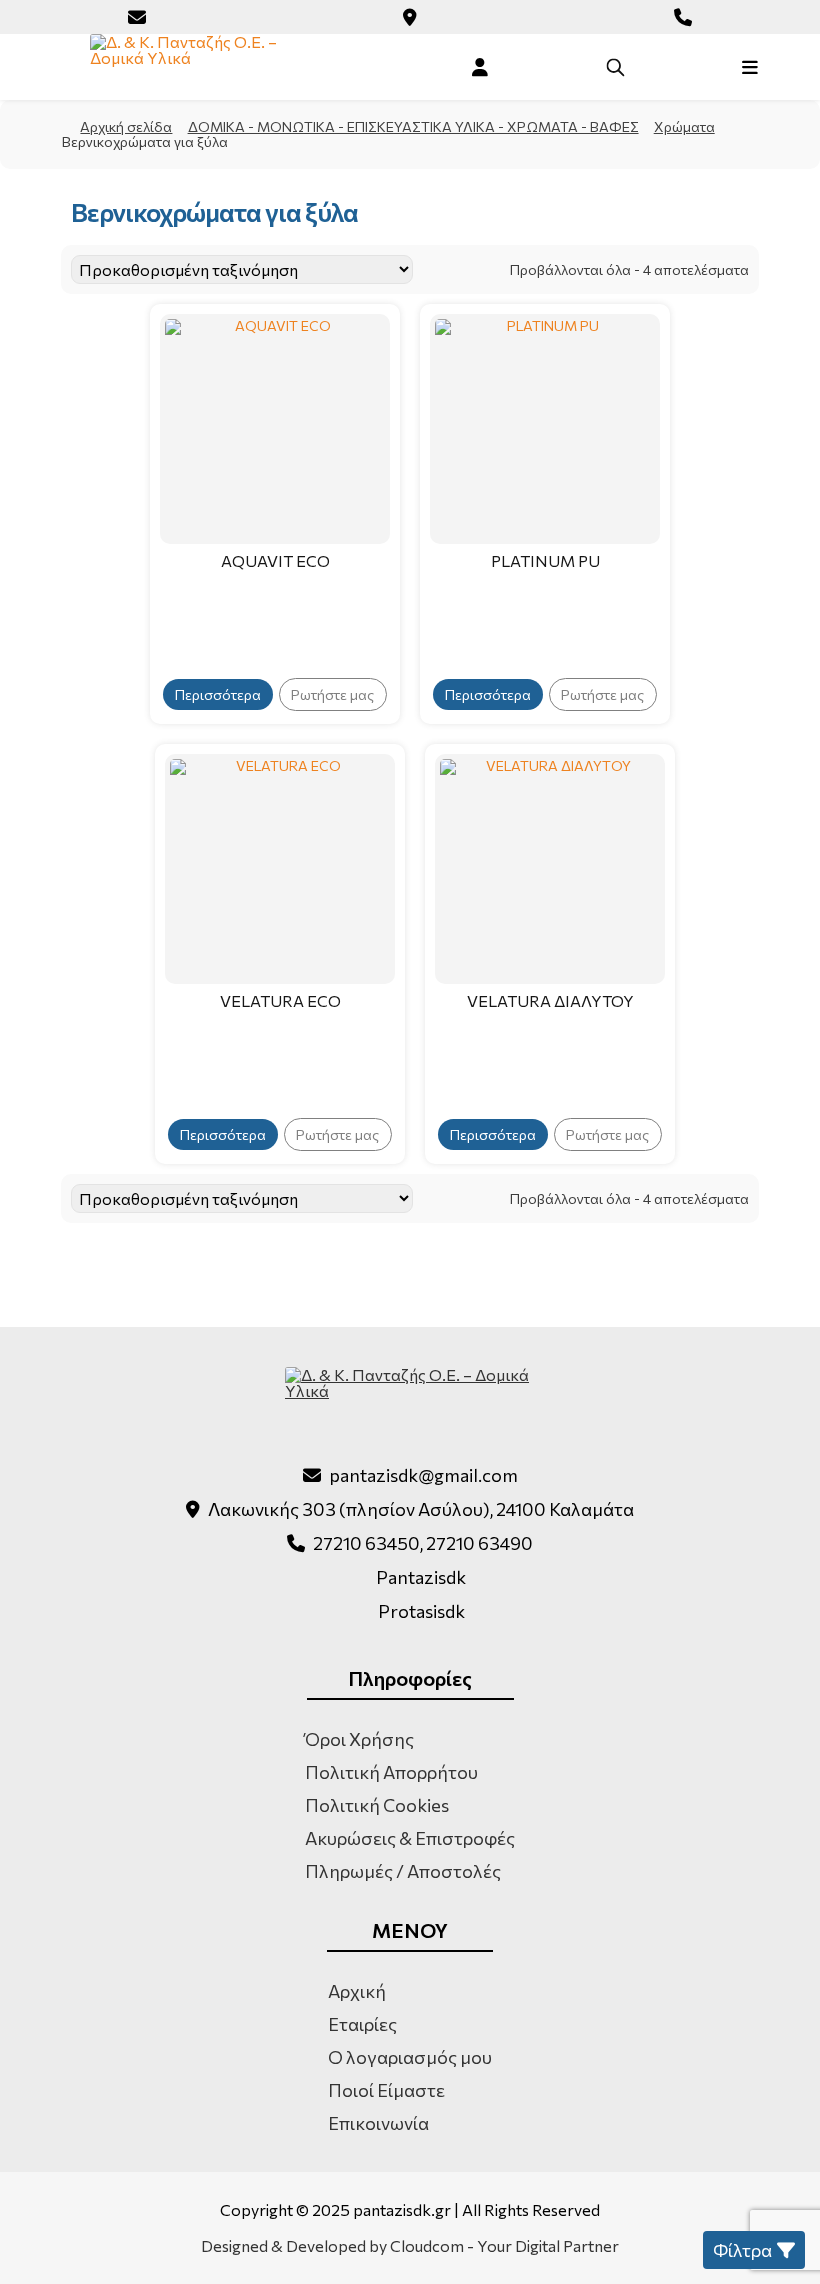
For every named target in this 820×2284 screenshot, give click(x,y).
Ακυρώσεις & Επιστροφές (410, 1838)
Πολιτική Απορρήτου (391, 1772)
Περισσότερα (218, 694)
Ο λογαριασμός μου (410, 2057)
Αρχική (357, 1991)
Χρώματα (684, 126)
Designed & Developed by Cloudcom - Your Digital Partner (410, 2246)
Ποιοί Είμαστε (386, 2090)
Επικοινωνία (378, 2123)
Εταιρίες (362, 2024)
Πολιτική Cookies (377, 1805)
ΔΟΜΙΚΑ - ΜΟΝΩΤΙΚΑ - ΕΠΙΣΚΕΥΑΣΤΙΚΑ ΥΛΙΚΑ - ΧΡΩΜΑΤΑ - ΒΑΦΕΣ (413, 126)
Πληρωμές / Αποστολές (403, 1871)
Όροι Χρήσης (359, 1739)
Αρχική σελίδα (126, 126)
